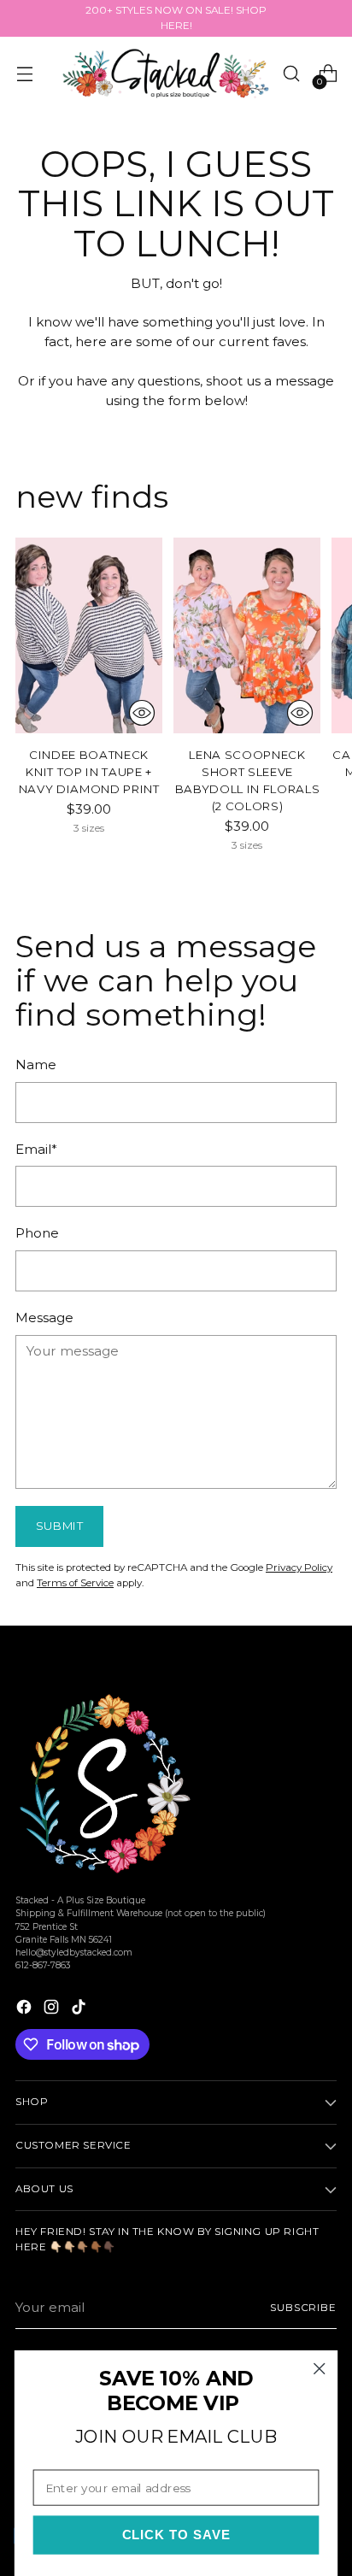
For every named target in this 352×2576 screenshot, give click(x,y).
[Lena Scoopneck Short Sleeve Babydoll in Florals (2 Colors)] (247, 636)
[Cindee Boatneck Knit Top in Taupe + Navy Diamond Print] (89, 636)
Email (36, 1149)
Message (44, 1317)
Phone (37, 1233)
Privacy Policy (299, 1567)
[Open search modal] (291, 74)
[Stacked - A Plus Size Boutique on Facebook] (26, 2010)
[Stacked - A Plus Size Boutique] (166, 73)
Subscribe (303, 2308)
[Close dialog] (319, 2369)
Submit (60, 1526)
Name (36, 1065)
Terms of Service (75, 1583)
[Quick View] (142, 713)
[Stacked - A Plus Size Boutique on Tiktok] (80, 2010)
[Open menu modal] (24, 74)
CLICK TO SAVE (176, 2535)
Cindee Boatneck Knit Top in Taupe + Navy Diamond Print (89, 772)
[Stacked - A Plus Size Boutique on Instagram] (53, 2010)
